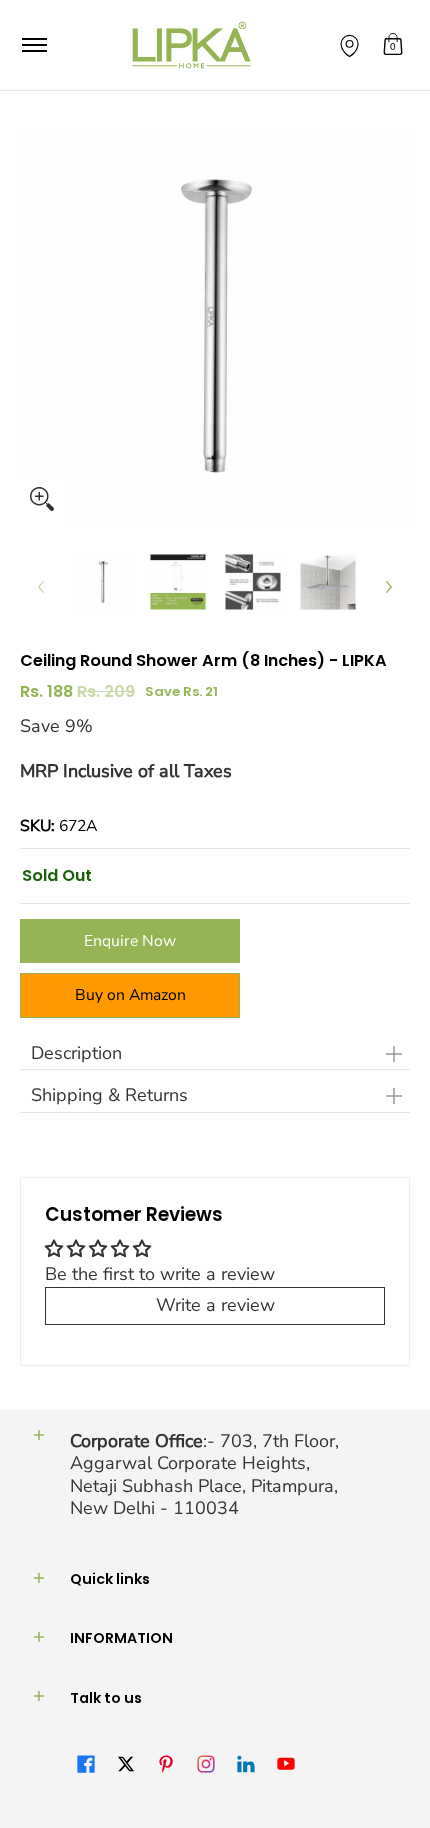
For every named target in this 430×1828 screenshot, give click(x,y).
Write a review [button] (215, 1305)
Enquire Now (130, 941)
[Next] (388, 587)
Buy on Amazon (130, 995)
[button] (393, 45)
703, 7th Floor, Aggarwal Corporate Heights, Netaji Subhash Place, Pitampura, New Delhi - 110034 (204, 1475)
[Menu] (33, 45)
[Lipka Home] (192, 45)
